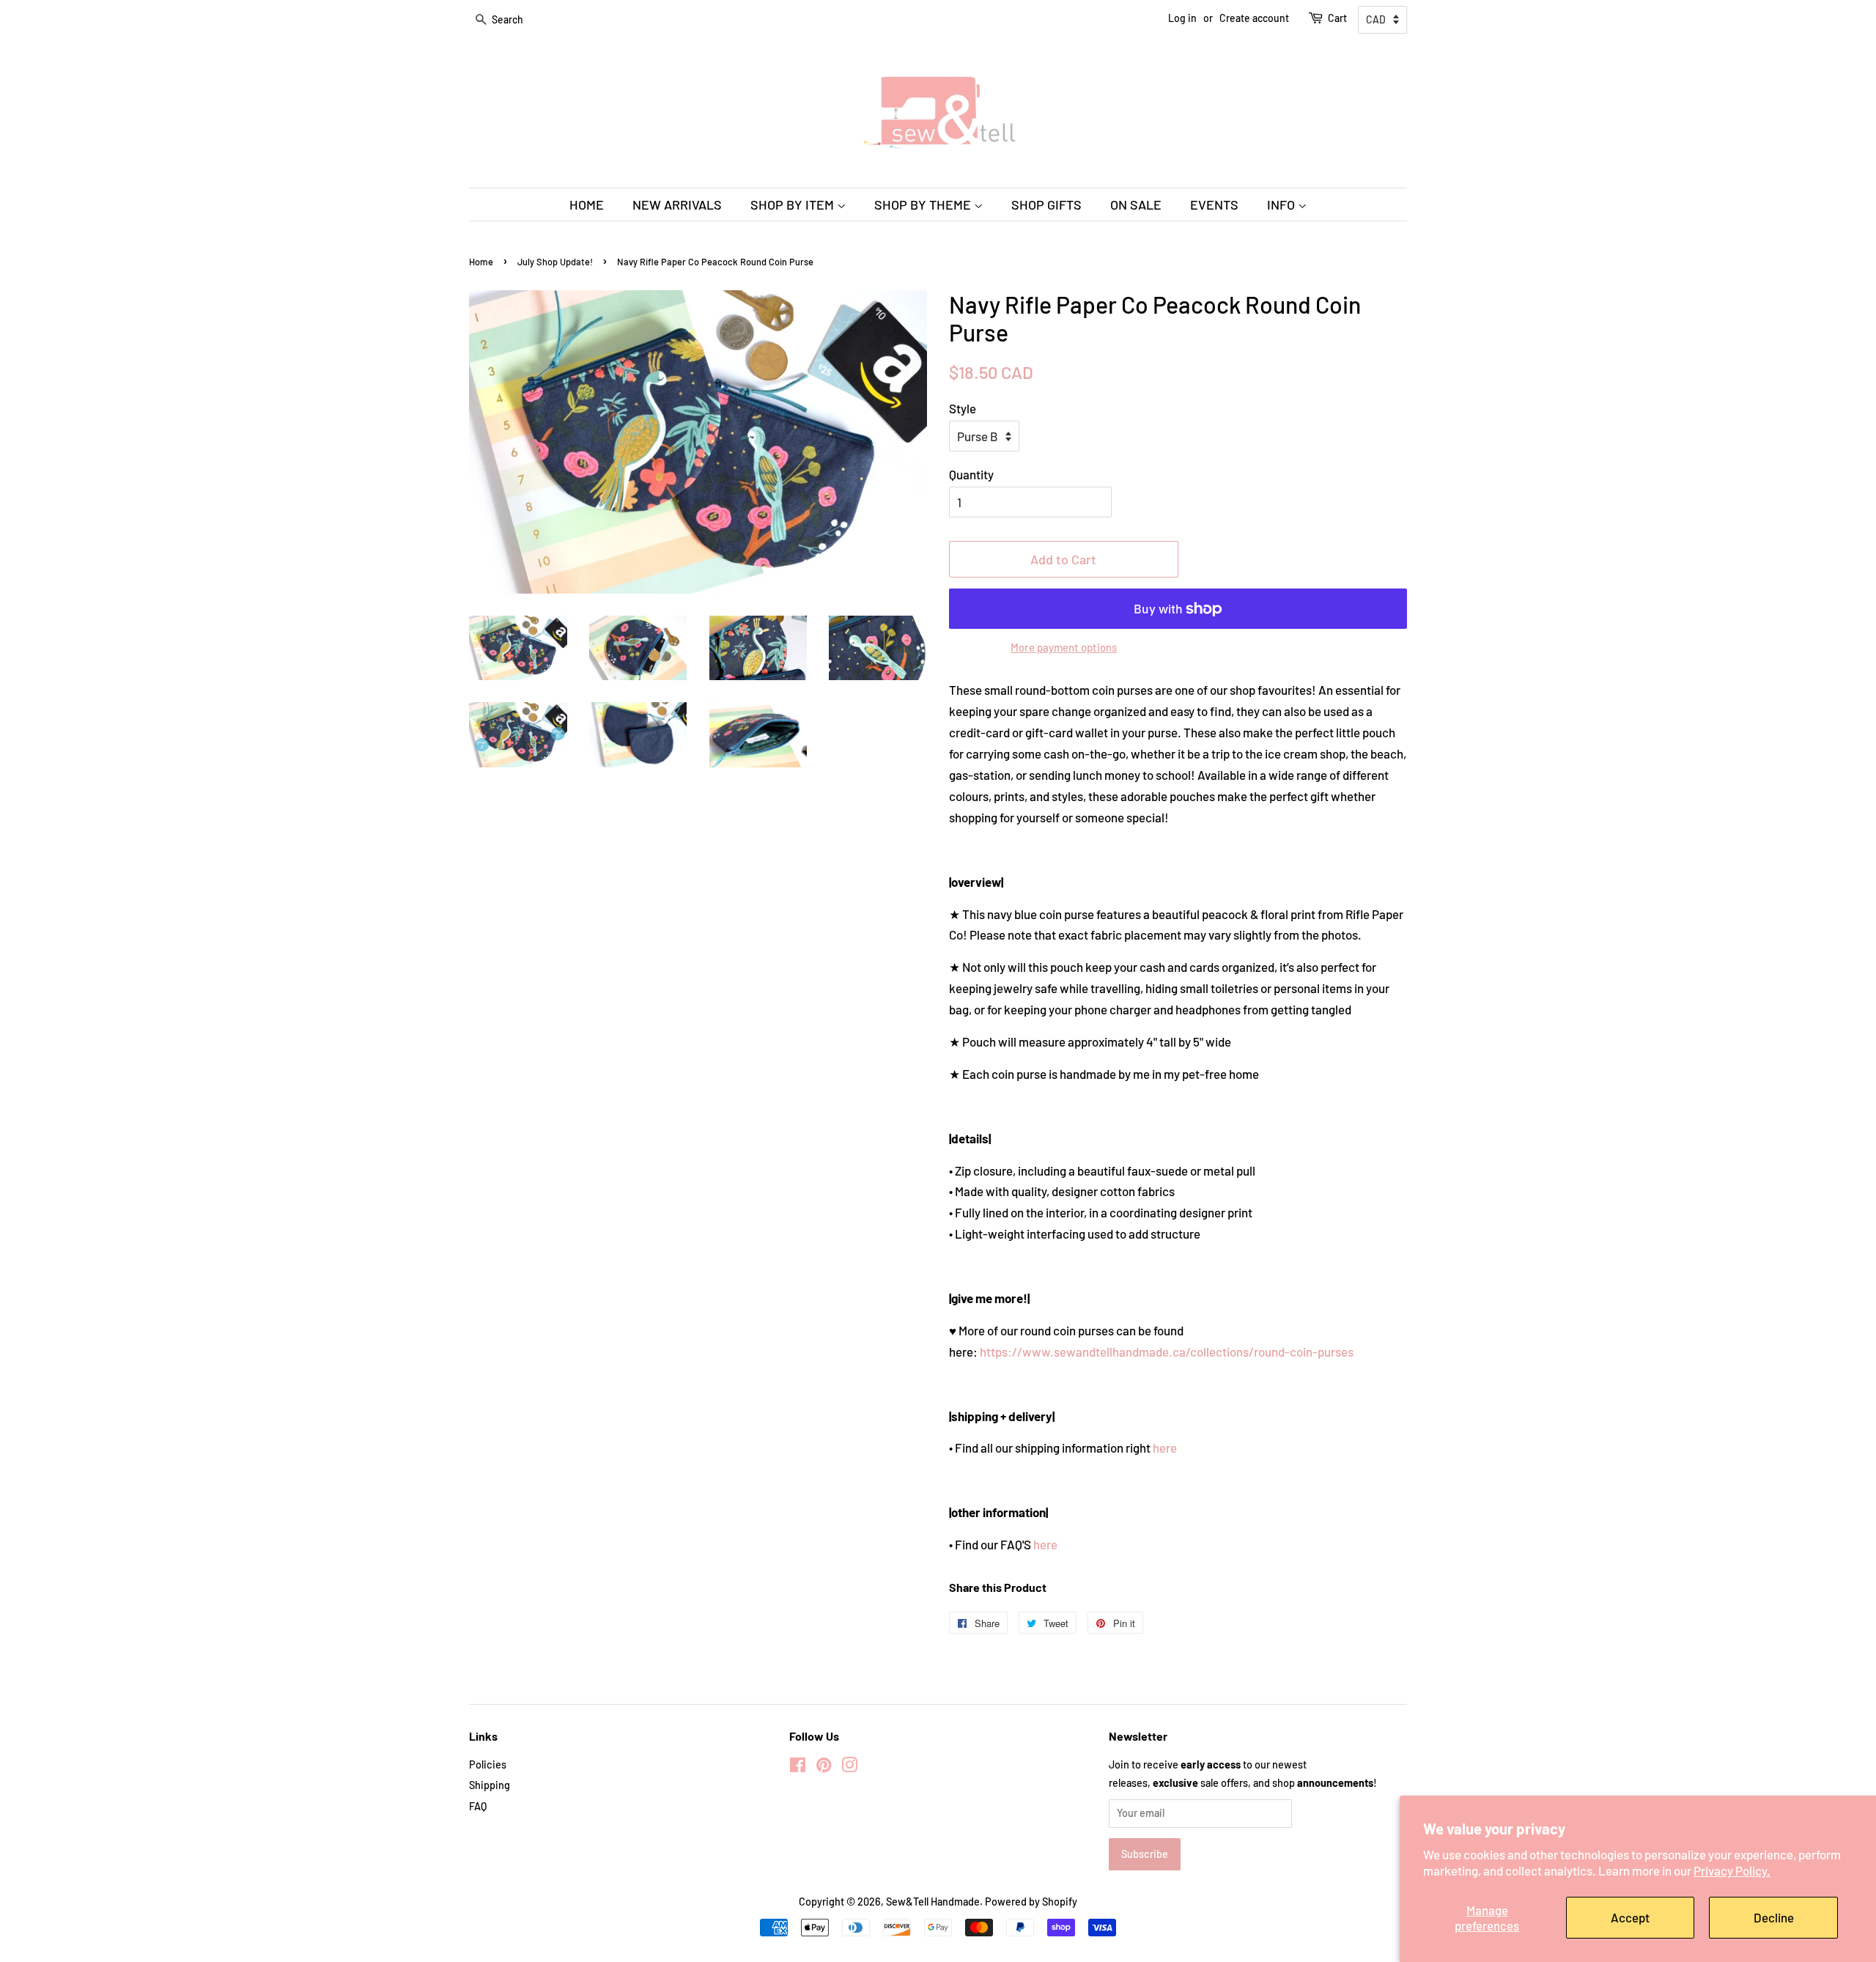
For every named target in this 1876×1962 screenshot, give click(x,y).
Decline (1774, 1917)
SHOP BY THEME (924, 204)
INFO (1282, 204)
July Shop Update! (555, 262)
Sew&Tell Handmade (933, 1902)
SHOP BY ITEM (794, 204)
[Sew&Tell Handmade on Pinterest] (824, 1767)
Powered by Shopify (1031, 1902)
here (1165, 1447)
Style (963, 408)
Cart (1337, 18)
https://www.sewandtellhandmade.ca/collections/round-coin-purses (1167, 1351)
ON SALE (1136, 204)
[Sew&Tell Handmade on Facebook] (798, 1767)
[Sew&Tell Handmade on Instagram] (849, 1767)
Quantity (971, 474)
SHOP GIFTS (1046, 204)
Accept (1630, 1917)
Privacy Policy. (1732, 1870)
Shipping (490, 1785)
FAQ (478, 1806)
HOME (587, 204)
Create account (1254, 18)
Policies (488, 1764)
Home (481, 262)
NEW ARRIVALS (677, 204)
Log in (1182, 18)
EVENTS (1214, 204)
